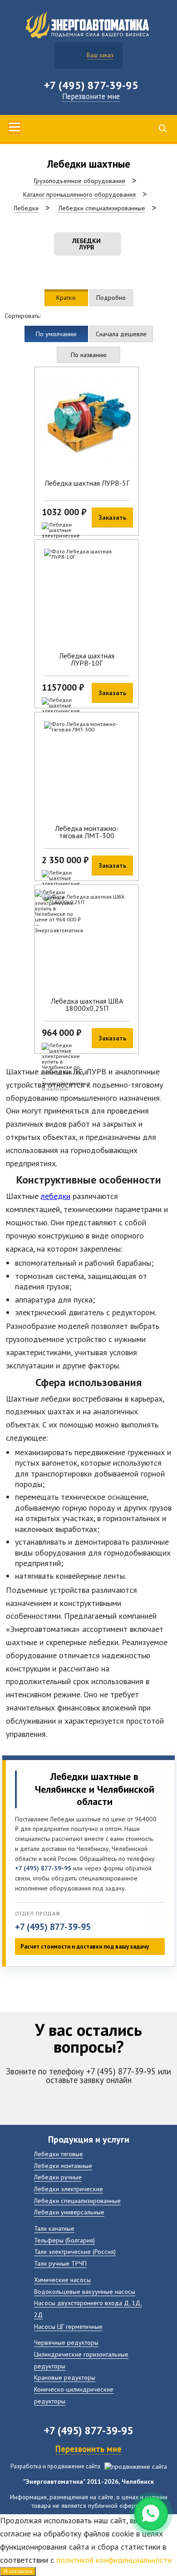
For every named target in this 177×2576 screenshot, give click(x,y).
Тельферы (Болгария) (64, 2240)
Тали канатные (54, 2228)
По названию (89, 355)
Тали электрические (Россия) (75, 2251)
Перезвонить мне (88, 2449)
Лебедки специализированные (77, 2201)
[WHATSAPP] (151, 2514)
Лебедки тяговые (59, 2154)
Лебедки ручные (58, 2177)
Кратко (66, 297)
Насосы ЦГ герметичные (68, 2326)
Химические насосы (62, 2280)
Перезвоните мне (91, 96)
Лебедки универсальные (69, 2212)
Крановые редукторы (65, 2377)
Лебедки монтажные (63, 2166)
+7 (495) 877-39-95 (53, 1927)
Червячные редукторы (66, 2342)
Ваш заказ (100, 55)
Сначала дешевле (121, 334)
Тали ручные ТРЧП (60, 2263)
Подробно (111, 297)
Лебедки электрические (69, 2189)
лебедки (56, 1196)
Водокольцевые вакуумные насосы (85, 2291)
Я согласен (18, 2571)
